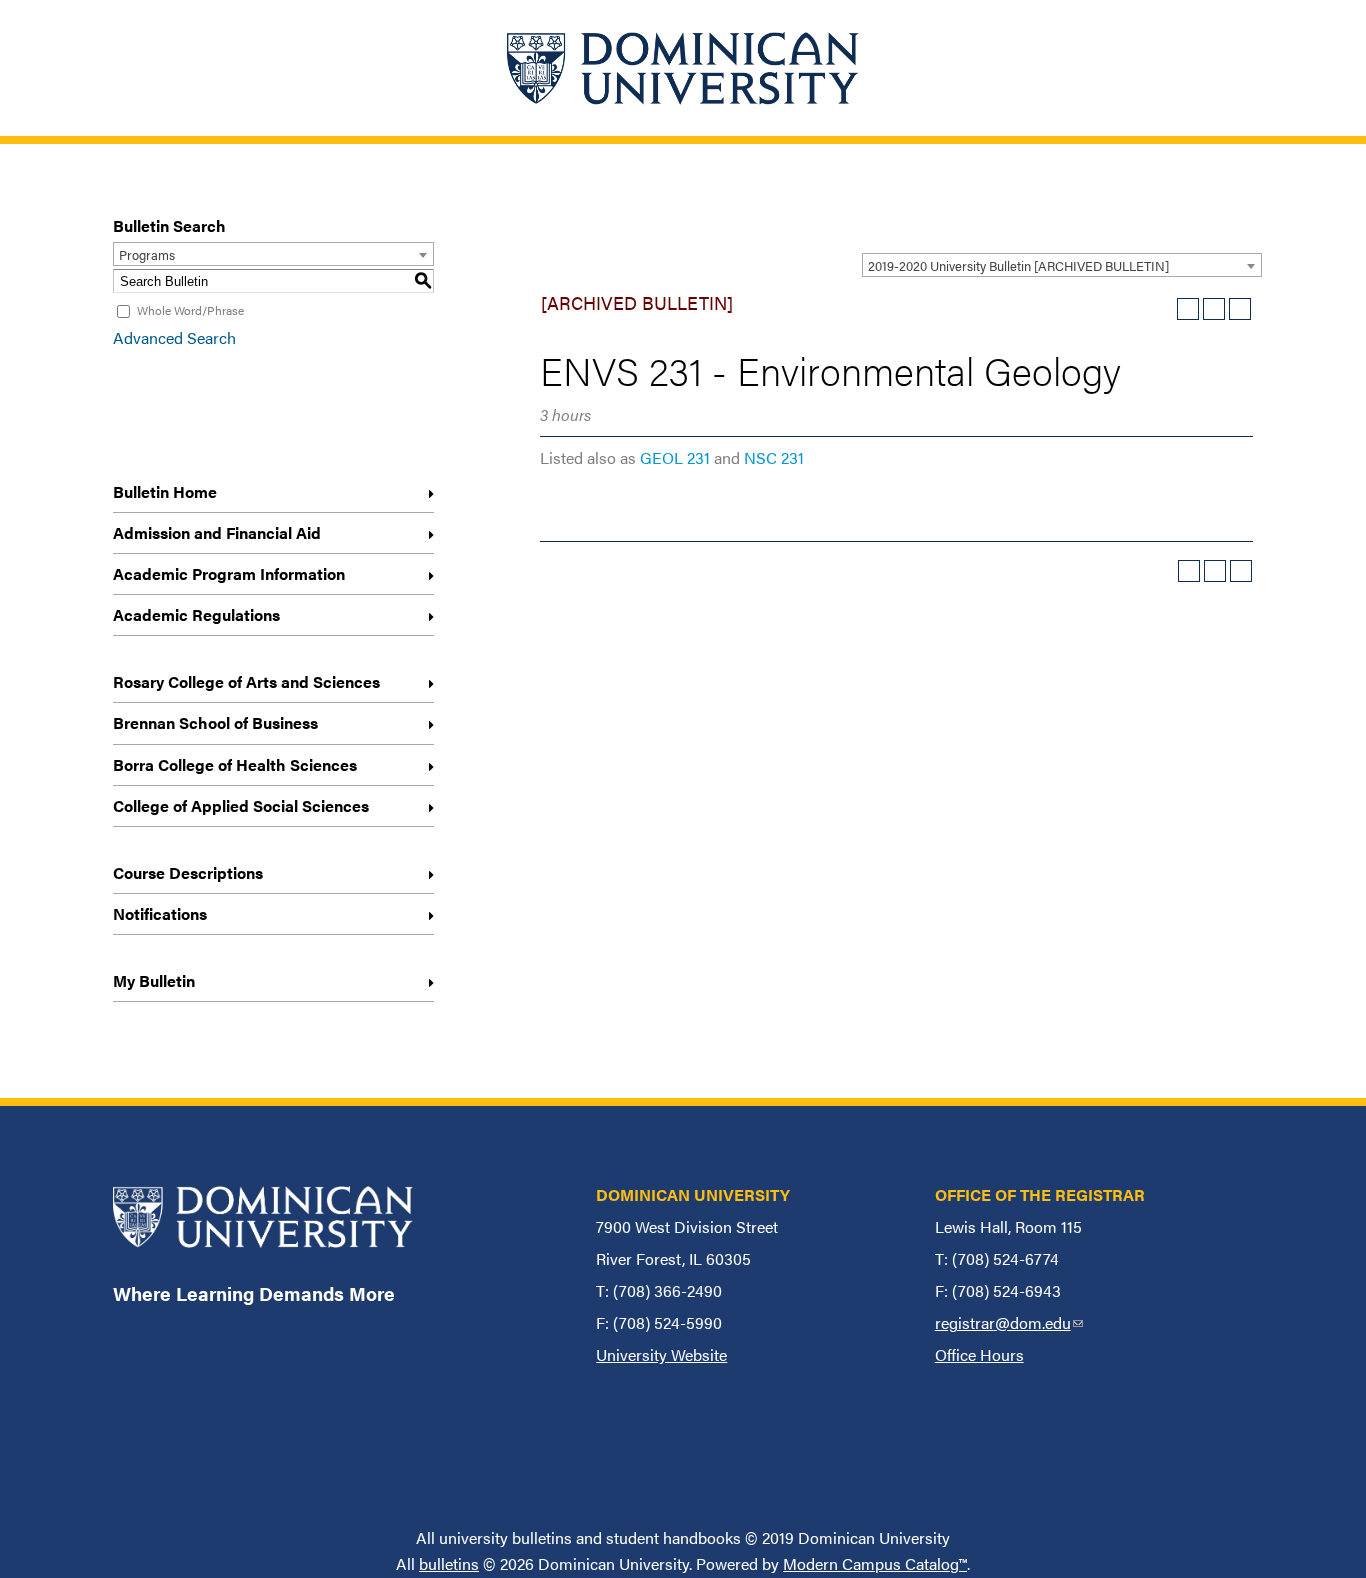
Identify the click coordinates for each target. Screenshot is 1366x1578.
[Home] (683, 68)
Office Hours (979, 1354)
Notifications (160, 913)
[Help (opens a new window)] (1240, 309)
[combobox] (1062, 265)
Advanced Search (174, 337)
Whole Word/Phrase (190, 310)
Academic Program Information (229, 573)
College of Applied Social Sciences (241, 805)
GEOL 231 (675, 457)
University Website (661, 1354)
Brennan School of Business (215, 722)
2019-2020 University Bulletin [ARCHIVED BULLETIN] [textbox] (1018, 265)
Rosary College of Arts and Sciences (246, 681)
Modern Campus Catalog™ (875, 1563)
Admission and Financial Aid (217, 532)
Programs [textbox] (147, 254)
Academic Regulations (196, 614)
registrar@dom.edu (1009, 1322)
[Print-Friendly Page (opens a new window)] (1214, 309)
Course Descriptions (188, 872)
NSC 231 (774, 457)
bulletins (449, 1563)
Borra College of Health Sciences (235, 764)
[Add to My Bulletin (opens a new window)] (1188, 309)
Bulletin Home (165, 491)
